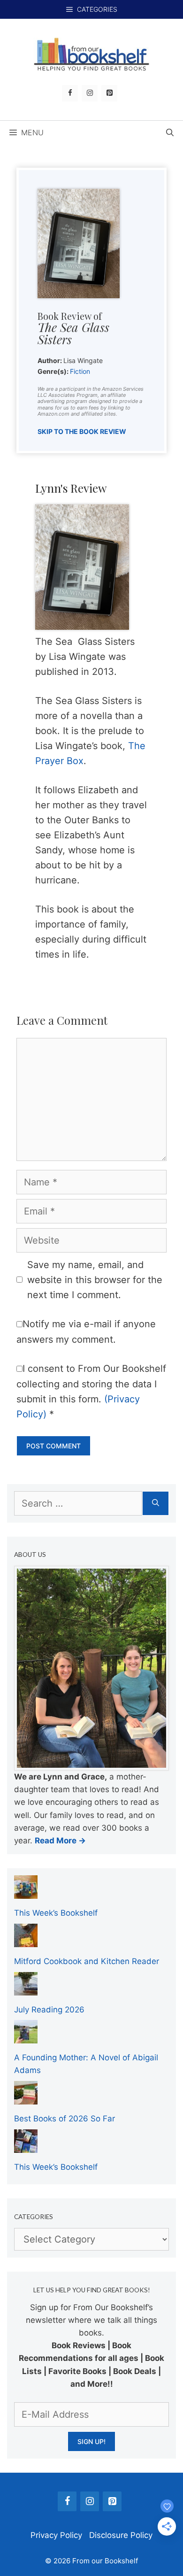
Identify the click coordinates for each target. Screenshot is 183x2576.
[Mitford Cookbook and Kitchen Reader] (26, 1941)
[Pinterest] (109, 93)
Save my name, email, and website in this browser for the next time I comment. (95, 1280)
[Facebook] (70, 93)
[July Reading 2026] (26, 1988)
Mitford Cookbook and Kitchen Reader (87, 1961)
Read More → (60, 1841)
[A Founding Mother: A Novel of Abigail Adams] (26, 2037)
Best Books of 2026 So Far (65, 2119)
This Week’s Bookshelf (56, 1913)
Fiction (80, 371)
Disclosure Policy (121, 2535)
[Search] (156, 1503)
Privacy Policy (56, 2535)
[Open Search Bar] (170, 132)
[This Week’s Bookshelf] (26, 1892)
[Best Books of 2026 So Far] (26, 2098)
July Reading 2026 (49, 2010)
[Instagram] (90, 93)
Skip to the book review (82, 431)
